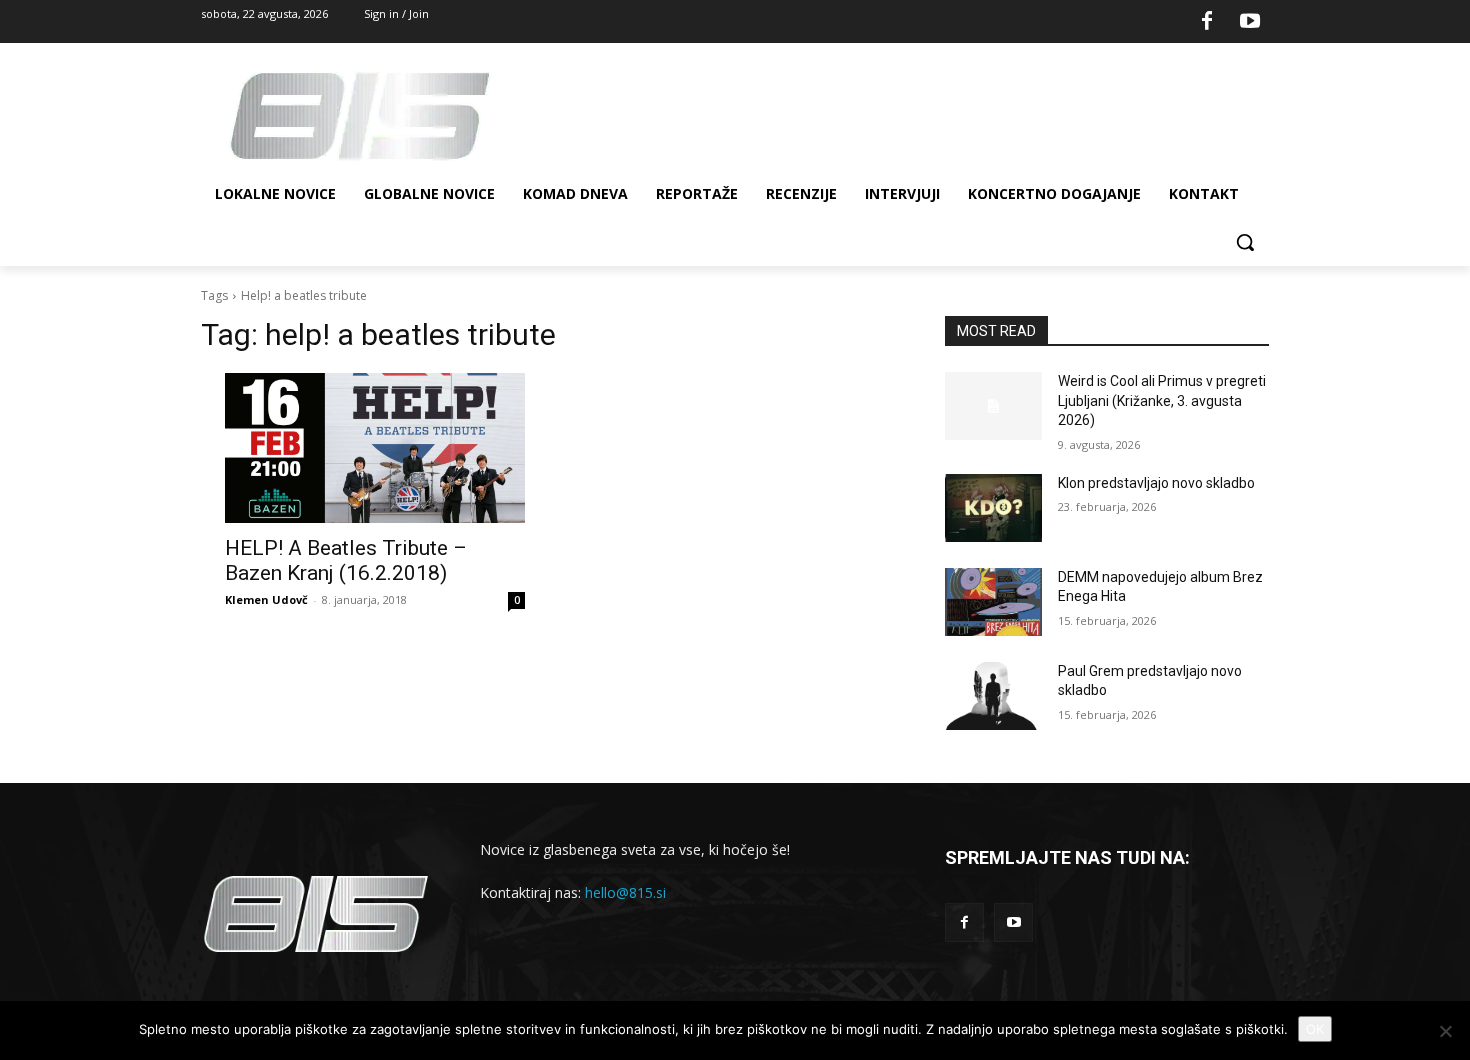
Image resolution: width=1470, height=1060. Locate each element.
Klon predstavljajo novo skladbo (1156, 483)
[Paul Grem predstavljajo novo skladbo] (993, 696)
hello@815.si (625, 892)
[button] (1245, 242)
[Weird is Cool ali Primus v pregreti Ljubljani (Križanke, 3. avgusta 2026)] (993, 406)
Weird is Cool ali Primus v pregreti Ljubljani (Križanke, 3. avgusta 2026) (1162, 400)
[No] (1445, 1031)
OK (1315, 1029)
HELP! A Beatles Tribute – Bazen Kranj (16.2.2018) (346, 560)
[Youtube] (1250, 22)
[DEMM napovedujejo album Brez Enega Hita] (993, 602)
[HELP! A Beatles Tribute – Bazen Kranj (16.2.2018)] (375, 448)
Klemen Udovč (266, 599)
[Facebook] (1207, 22)
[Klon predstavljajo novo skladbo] (993, 508)
